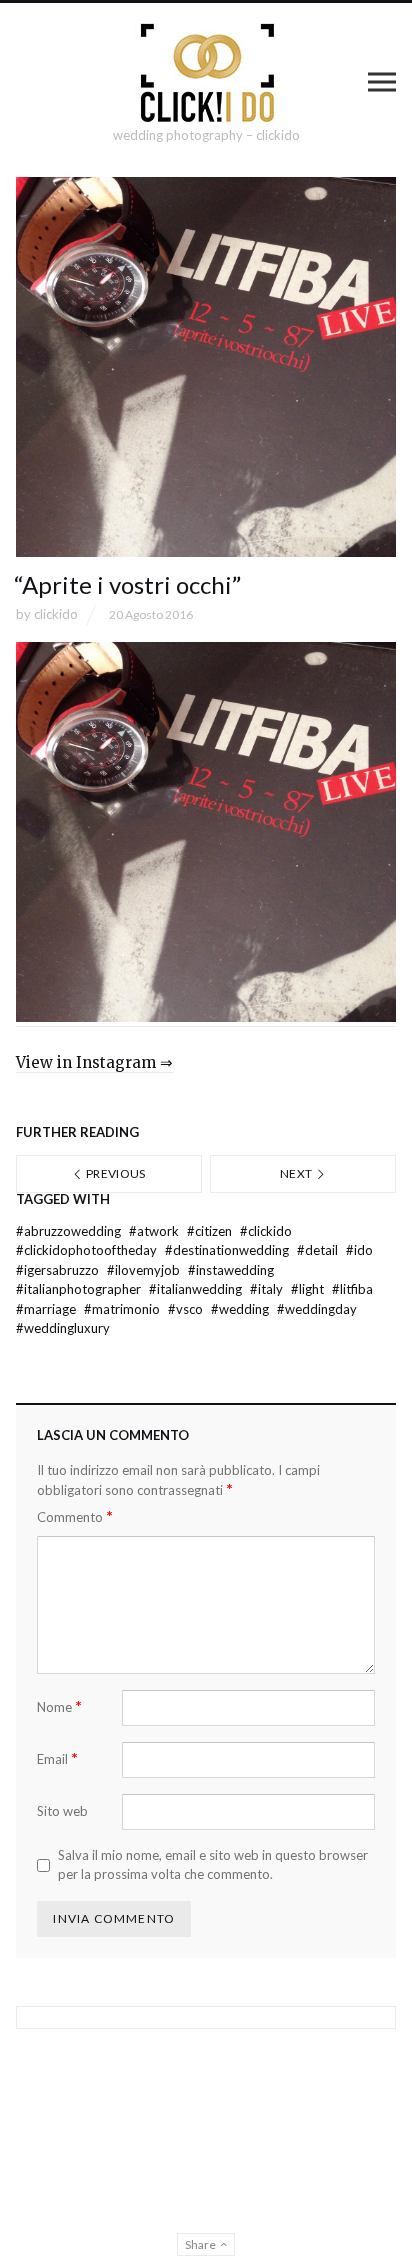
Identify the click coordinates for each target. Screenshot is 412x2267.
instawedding (231, 1270)
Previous (115, 1173)
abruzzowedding (70, 1231)
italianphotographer (80, 1289)
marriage (47, 1309)
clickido (56, 614)
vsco (187, 1309)
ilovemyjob (145, 1270)
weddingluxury (63, 1328)
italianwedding (197, 1289)
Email (57, 1758)
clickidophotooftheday (88, 1250)
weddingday (317, 1309)
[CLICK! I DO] (206, 73)
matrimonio (123, 1309)
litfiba (352, 1289)
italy (268, 1289)
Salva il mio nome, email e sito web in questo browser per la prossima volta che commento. (213, 1865)
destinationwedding (228, 1250)
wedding (241, 1309)
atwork (155, 1231)
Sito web (62, 1811)
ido (359, 1250)
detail (319, 1250)
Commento (75, 1516)
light (309, 1289)
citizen (211, 1231)
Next (297, 1173)
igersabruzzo (59, 1270)
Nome (59, 1706)
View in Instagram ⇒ (94, 1062)
